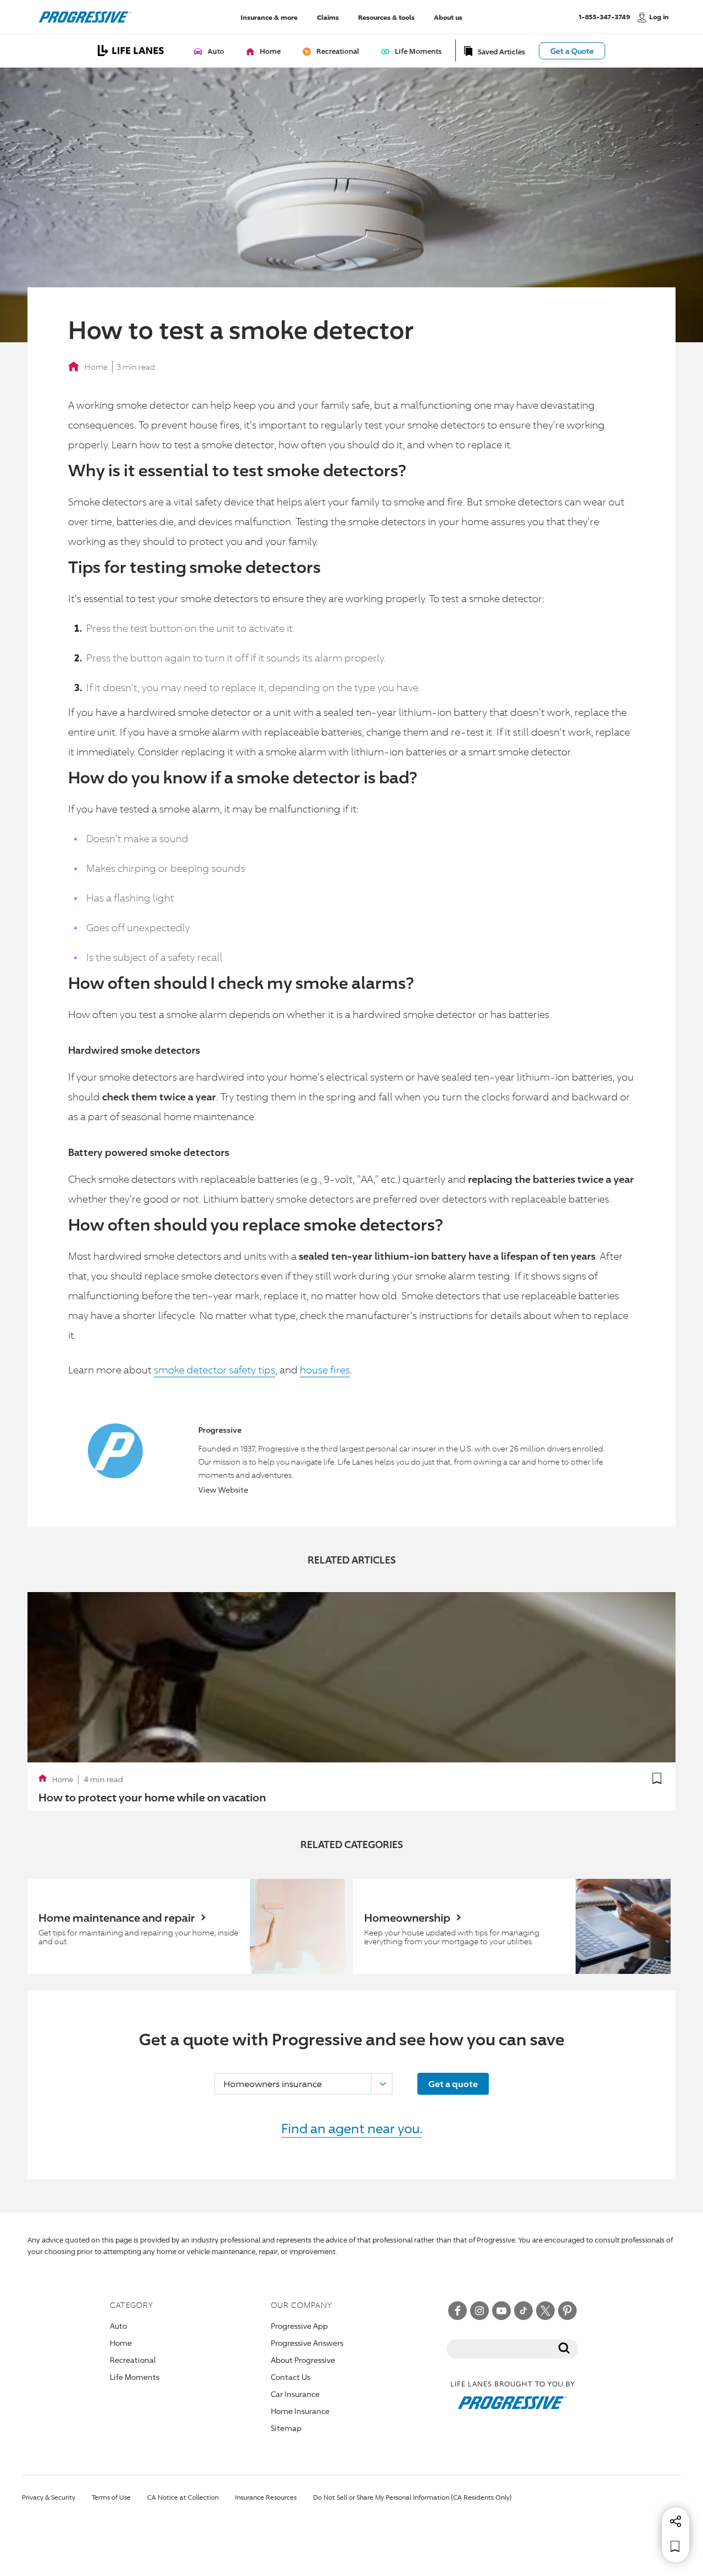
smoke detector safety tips (214, 1370)
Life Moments (135, 2377)
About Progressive (303, 2360)
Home (96, 367)
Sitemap (286, 2428)
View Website (223, 1490)
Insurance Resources (266, 2497)
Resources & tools (386, 17)
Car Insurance (295, 2394)
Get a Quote (572, 51)
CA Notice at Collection (183, 2497)
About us (448, 17)
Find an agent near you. (352, 2128)
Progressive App (299, 2326)
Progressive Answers (307, 2343)
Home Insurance (300, 2411)
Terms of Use (111, 2497)
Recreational (133, 2360)
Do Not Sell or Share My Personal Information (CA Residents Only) (412, 2497)
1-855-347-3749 (604, 16)
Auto (118, 2326)
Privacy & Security (49, 2497)
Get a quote (453, 2084)
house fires (325, 1370)
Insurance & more (269, 17)
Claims (328, 17)
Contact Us (291, 2377)
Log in (659, 17)
